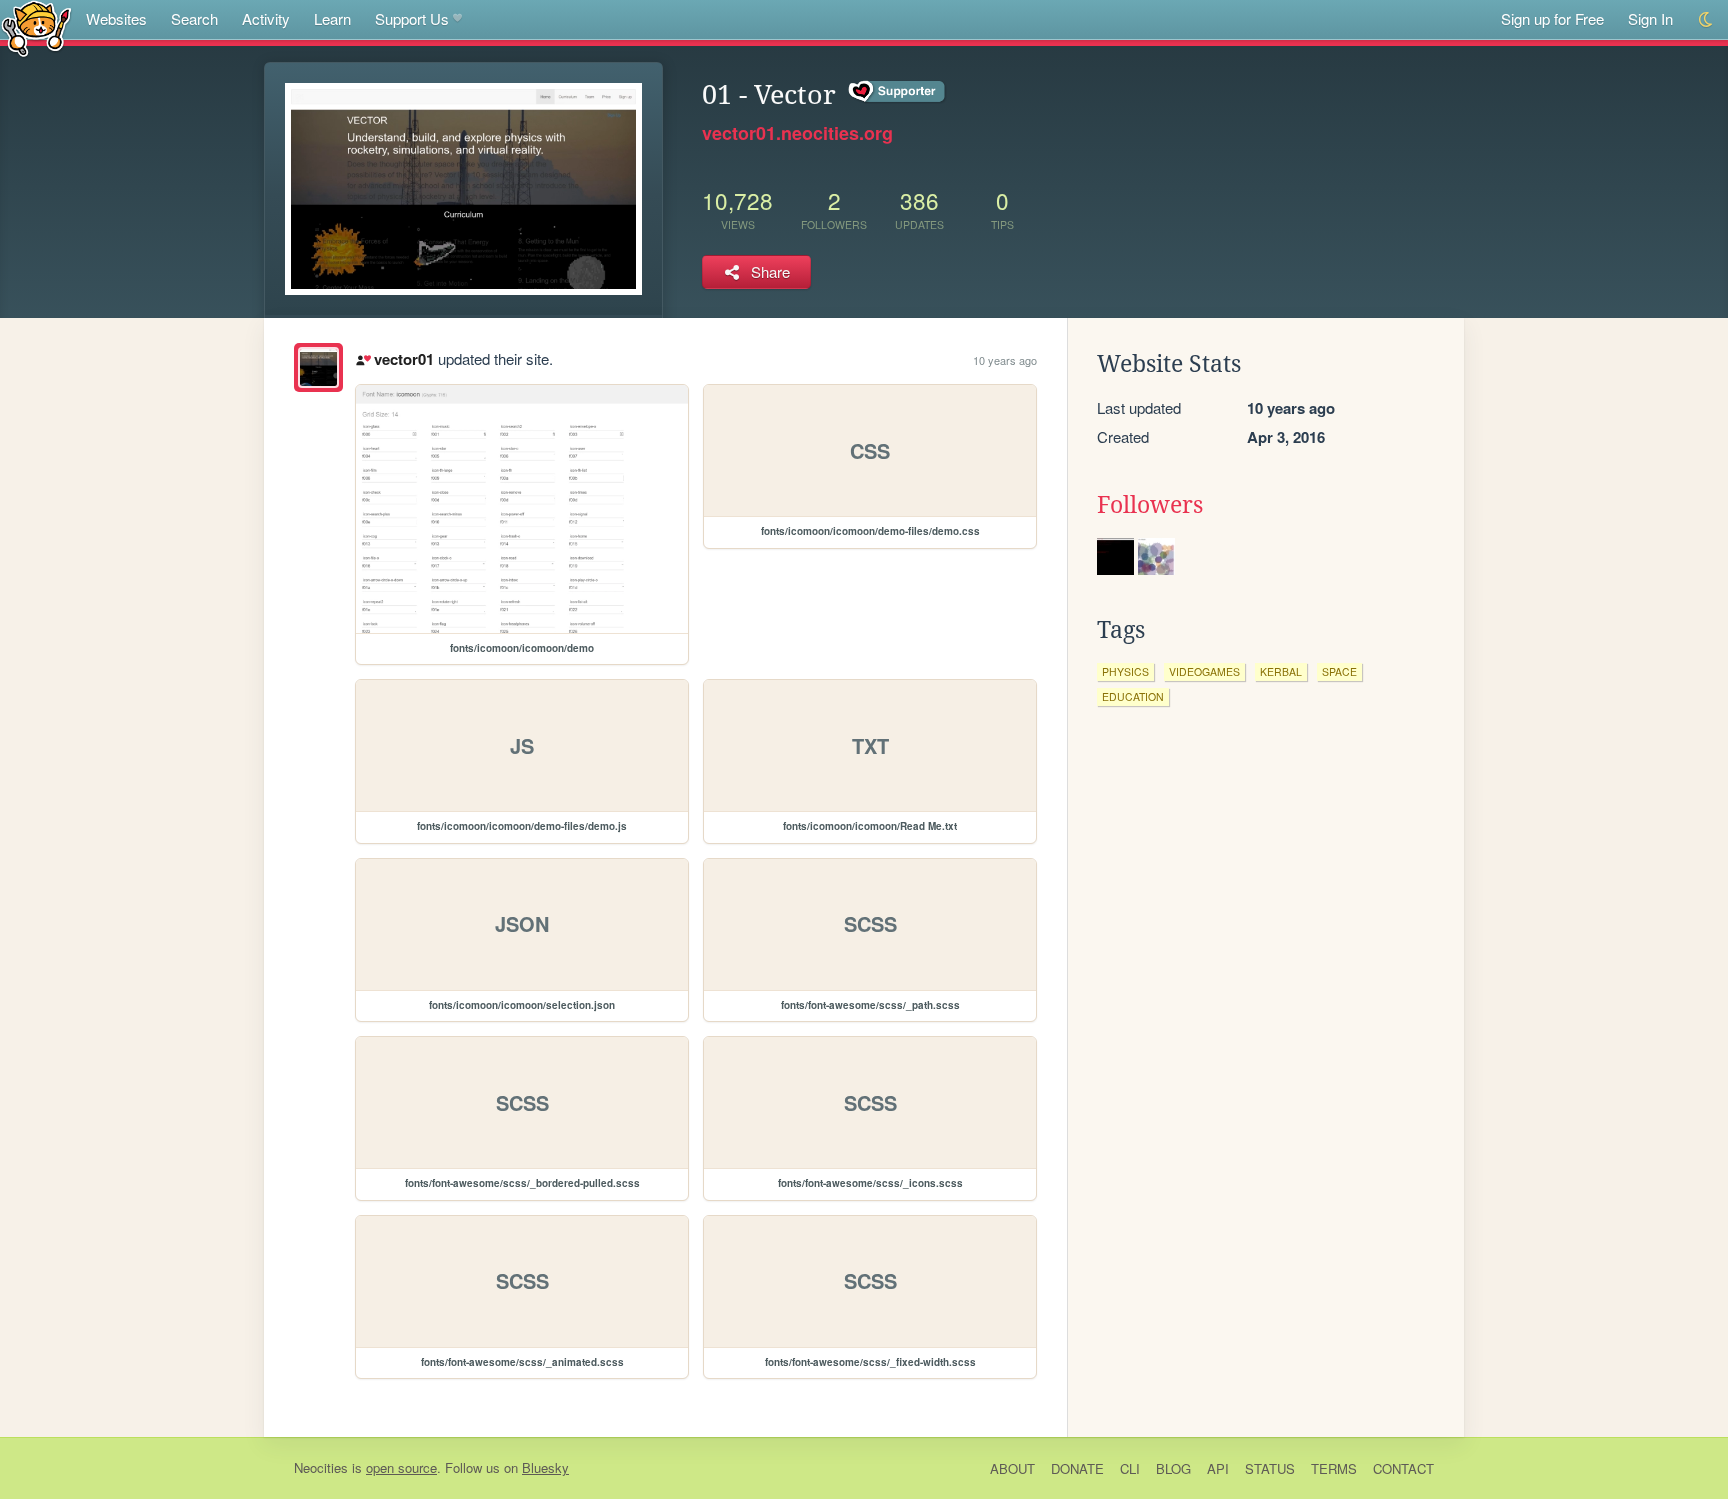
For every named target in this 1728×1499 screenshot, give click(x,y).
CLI (1130, 1468)
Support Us (412, 18)
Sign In (1650, 18)
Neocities (321, 1467)
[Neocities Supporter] (897, 92)
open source (401, 1467)
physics (1125, 671)
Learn (332, 18)
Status (1270, 1468)
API (1218, 1468)
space (1339, 671)
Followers (1150, 505)
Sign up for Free (1552, 18)
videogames (1204, 671)
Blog (1173, 1468)
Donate (1077, 1468)
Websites (116, 18)
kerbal (1281, 671)
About (1012, 1468)
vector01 (403, 359)
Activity (266, 18)
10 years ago (1005, 360)
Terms (1334, 1468)
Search (194, 18)
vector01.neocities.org (797, 133)
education (1133, 696)
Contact (1403, 1468)
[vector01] (318, 367)
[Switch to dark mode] (1706, 19)
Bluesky (545, 1467)
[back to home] (36, 27)
